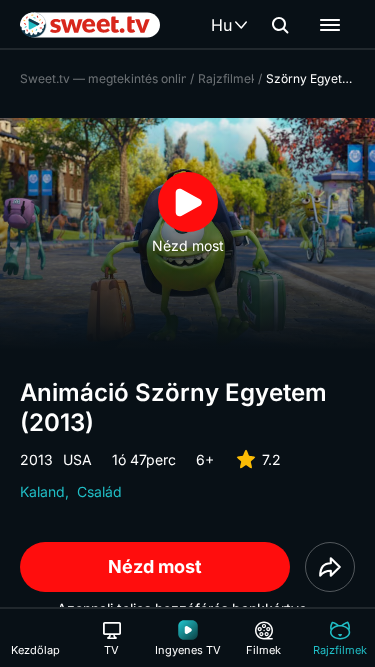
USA (77, 459)
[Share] (330, 567)
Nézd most (155, 566)
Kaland (42, 491)
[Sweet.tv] (90, 25)
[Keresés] (280, 25)
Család (99, 491)
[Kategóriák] (330, 25)
